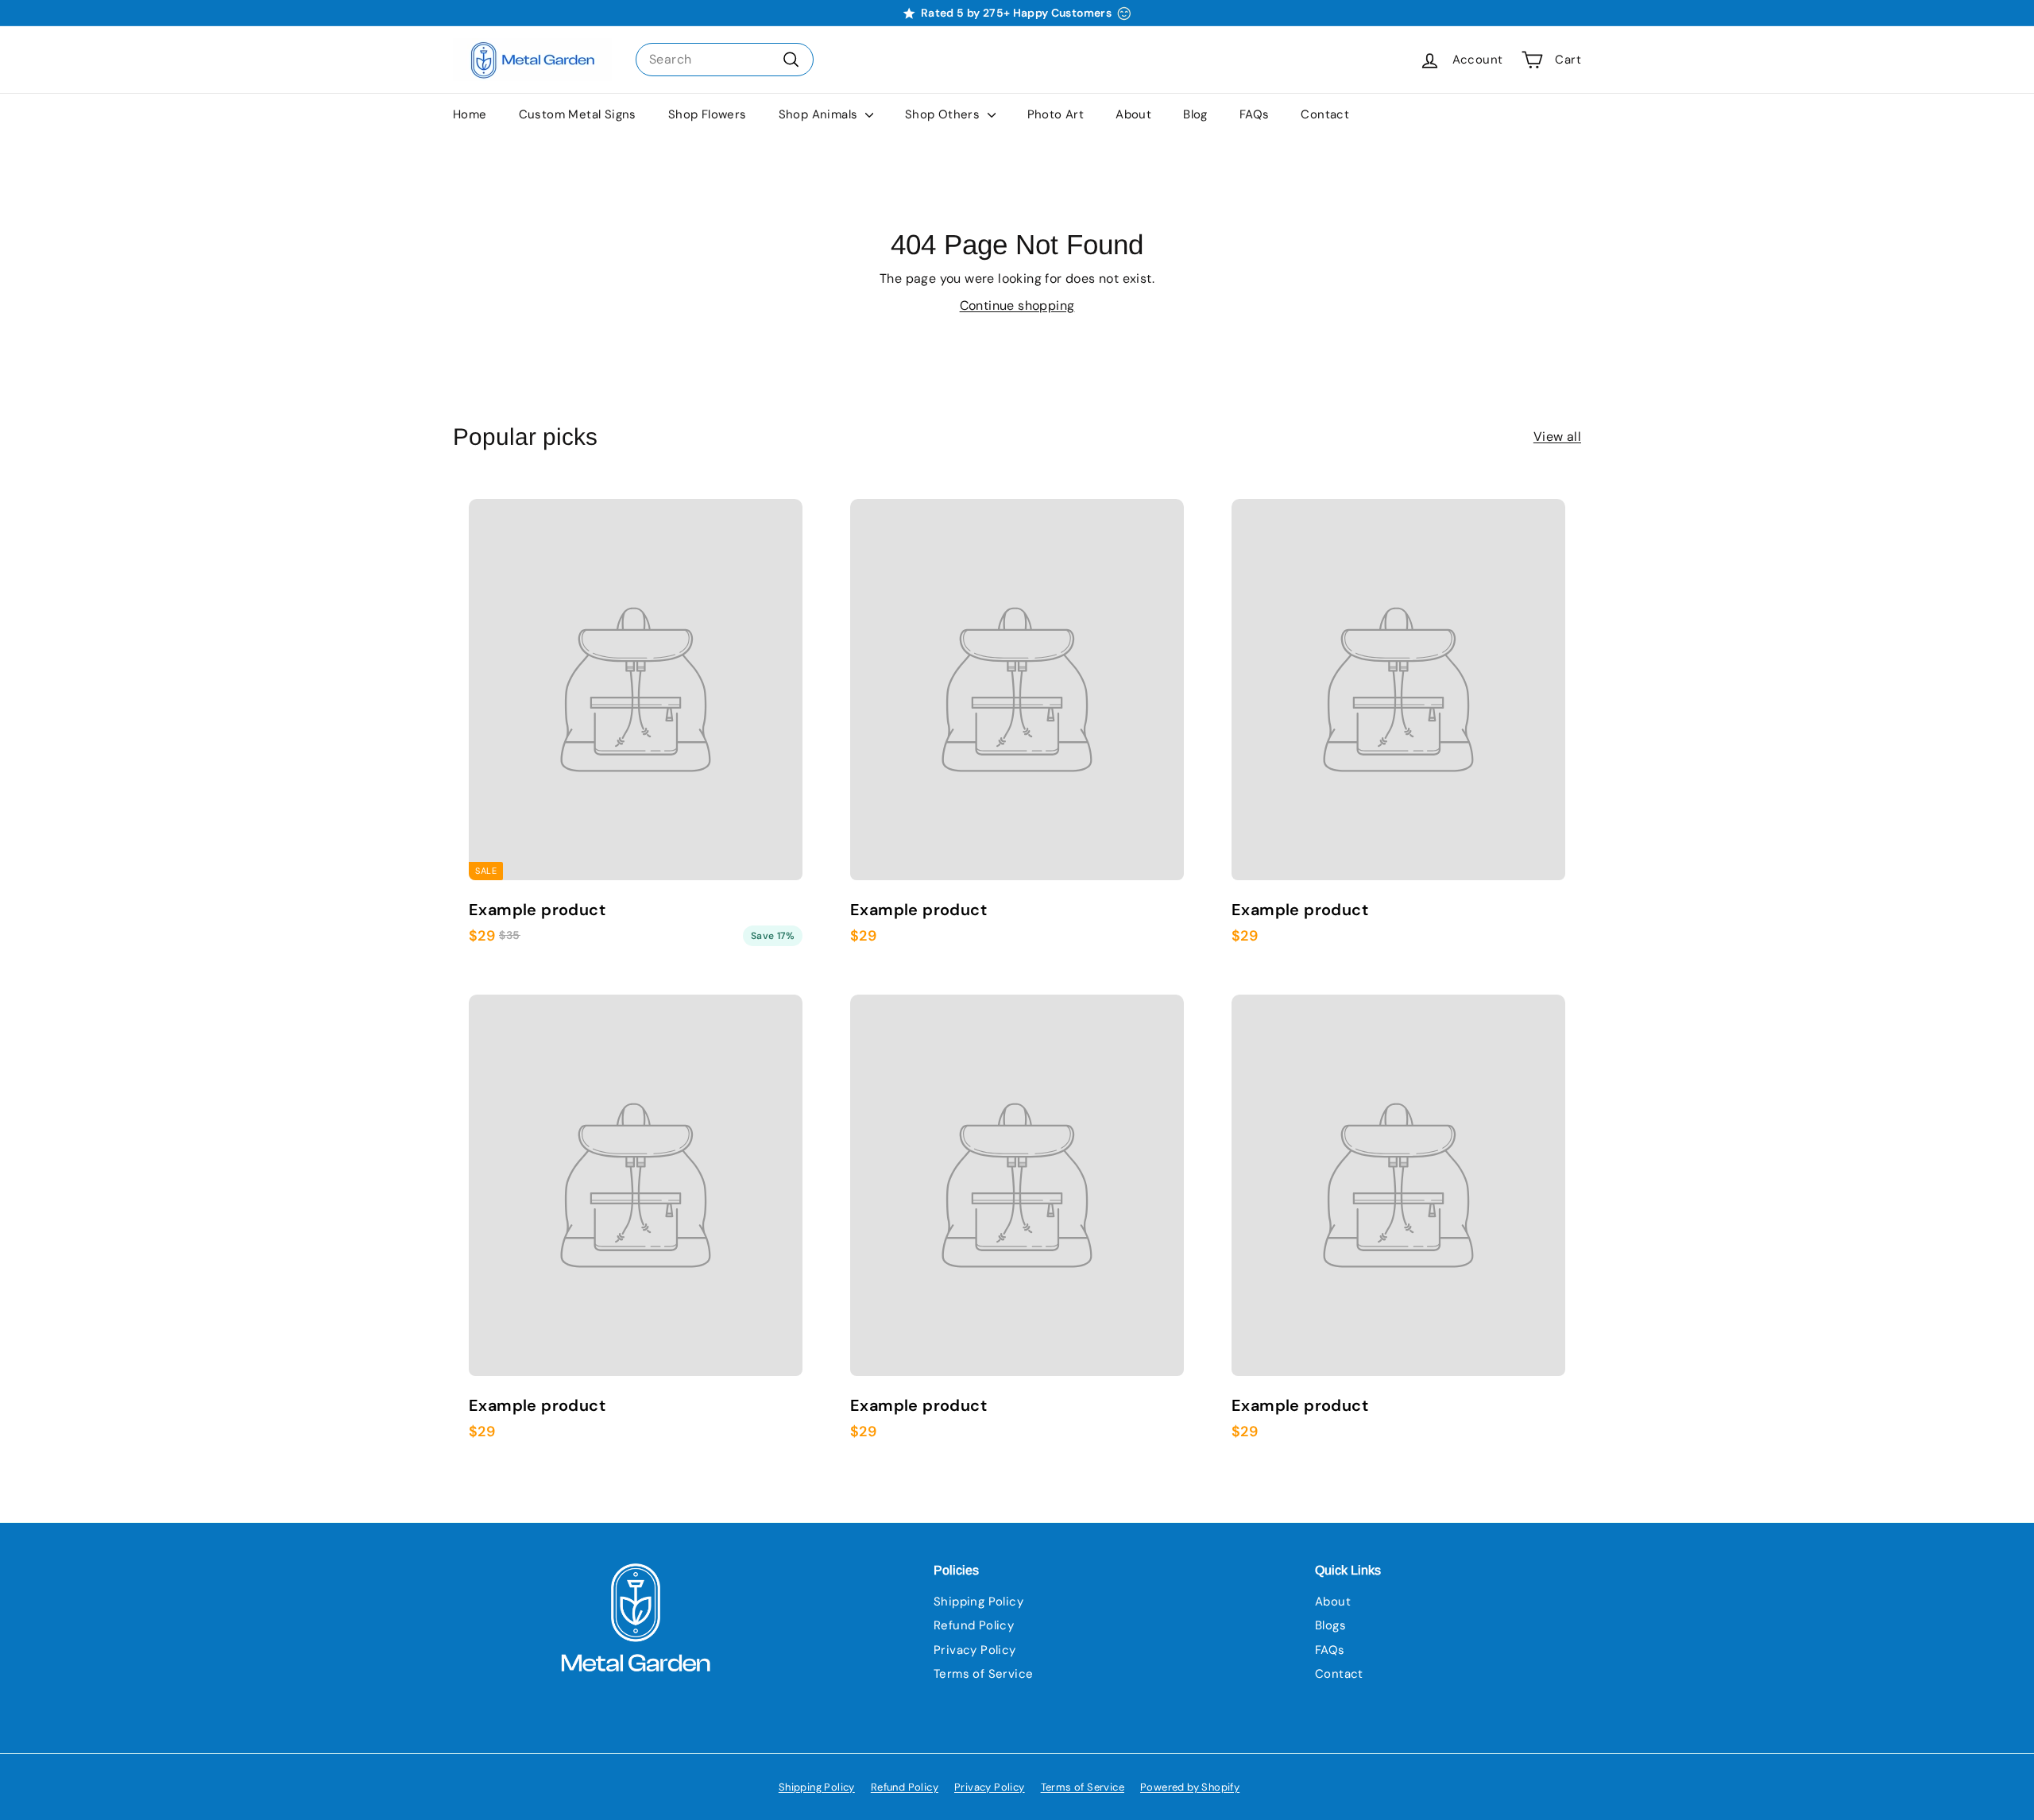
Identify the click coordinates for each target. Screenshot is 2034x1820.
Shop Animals (820, 114)
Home (470, 114)
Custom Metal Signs (578, 114)
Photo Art (1056, 114)
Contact (1325, 114)
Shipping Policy (978, 1602)
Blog (1195, 114)
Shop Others (944, 114)
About (1133, 114)
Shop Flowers (708, 114)
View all (1557, 437)
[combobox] (725, 60)
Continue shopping (1017, 305)
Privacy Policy (975, 1650)
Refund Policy (974, 1625)
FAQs (1255, 114)
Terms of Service (983, 1674)
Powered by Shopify (1190, 1787)
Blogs (1330, 1625)
